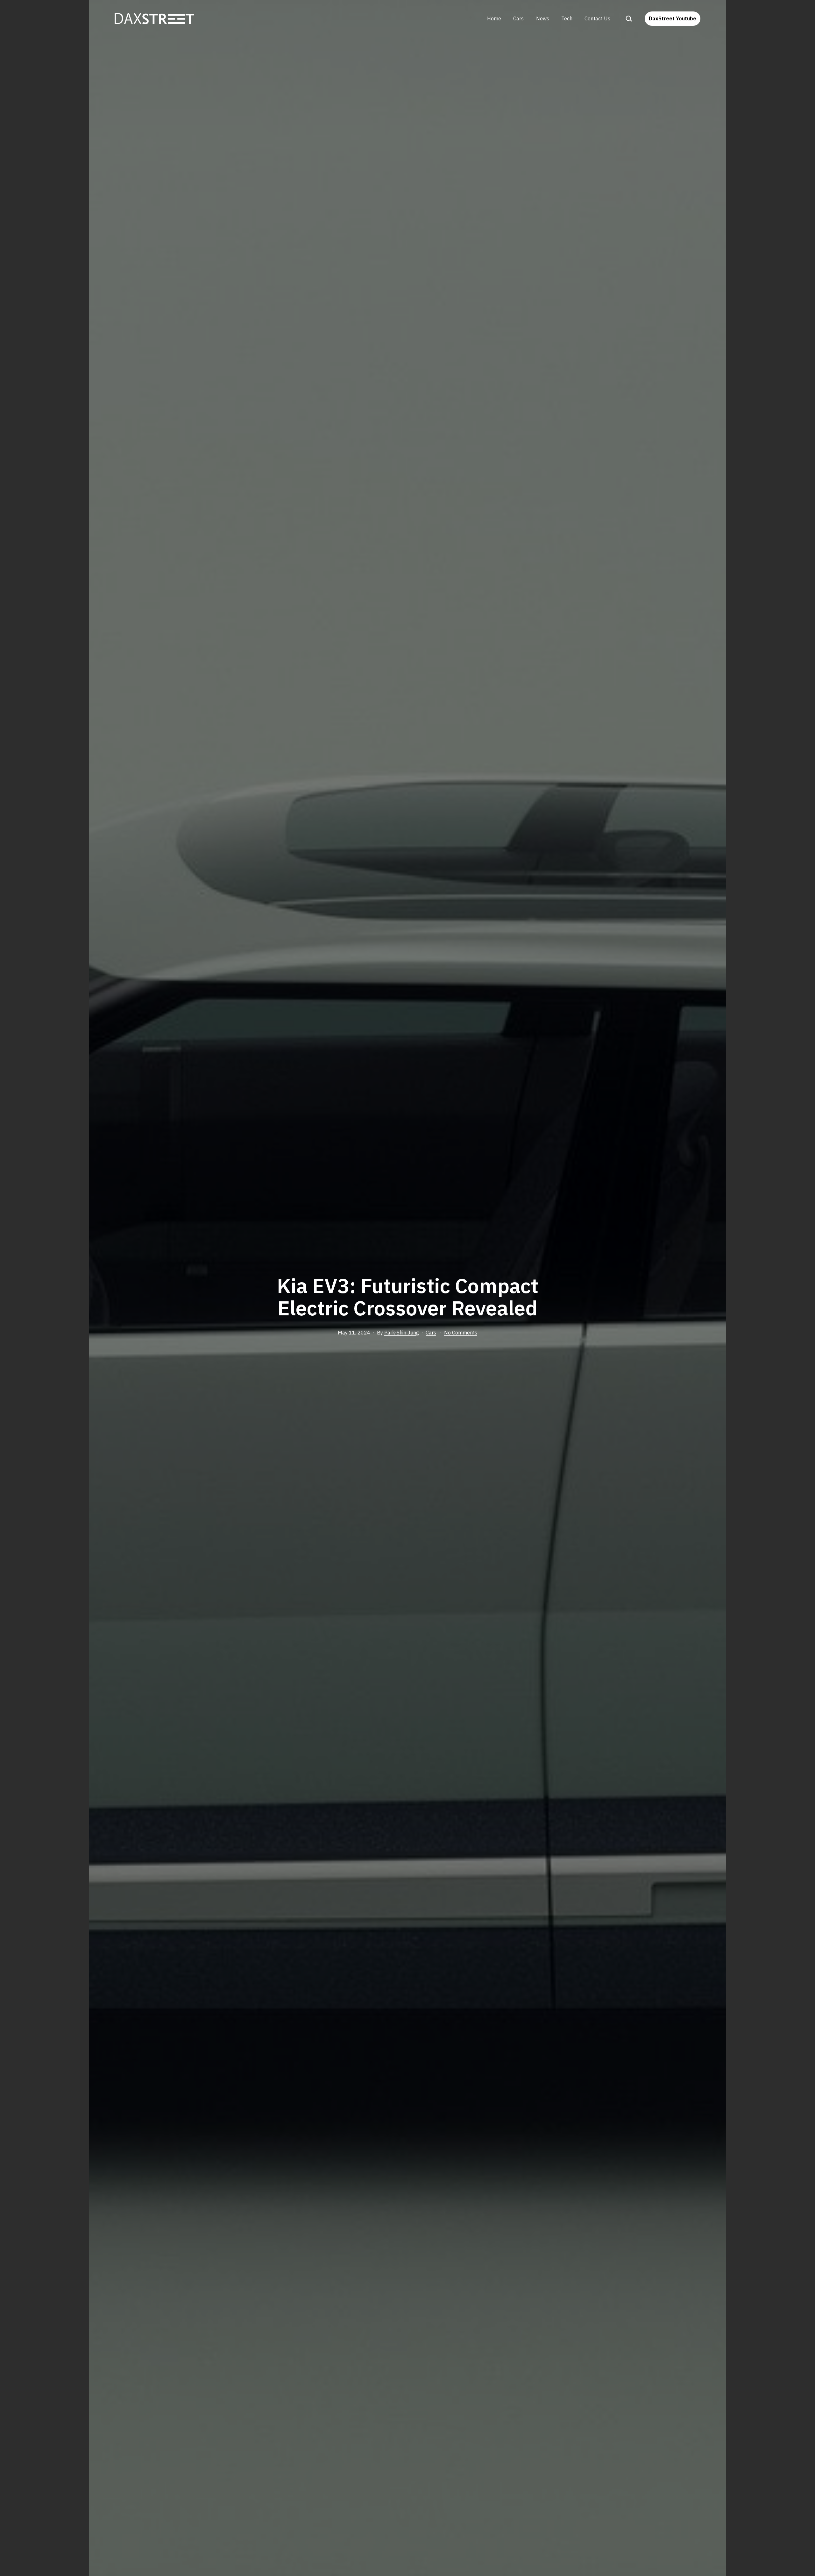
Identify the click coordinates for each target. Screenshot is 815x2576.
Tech (567, 18)
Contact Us (597, 18)
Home (494, 18)
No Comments (461, 1333)
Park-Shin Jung (402, 1333)
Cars (518, 18)
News (543, 18)
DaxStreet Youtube (673, 18)
